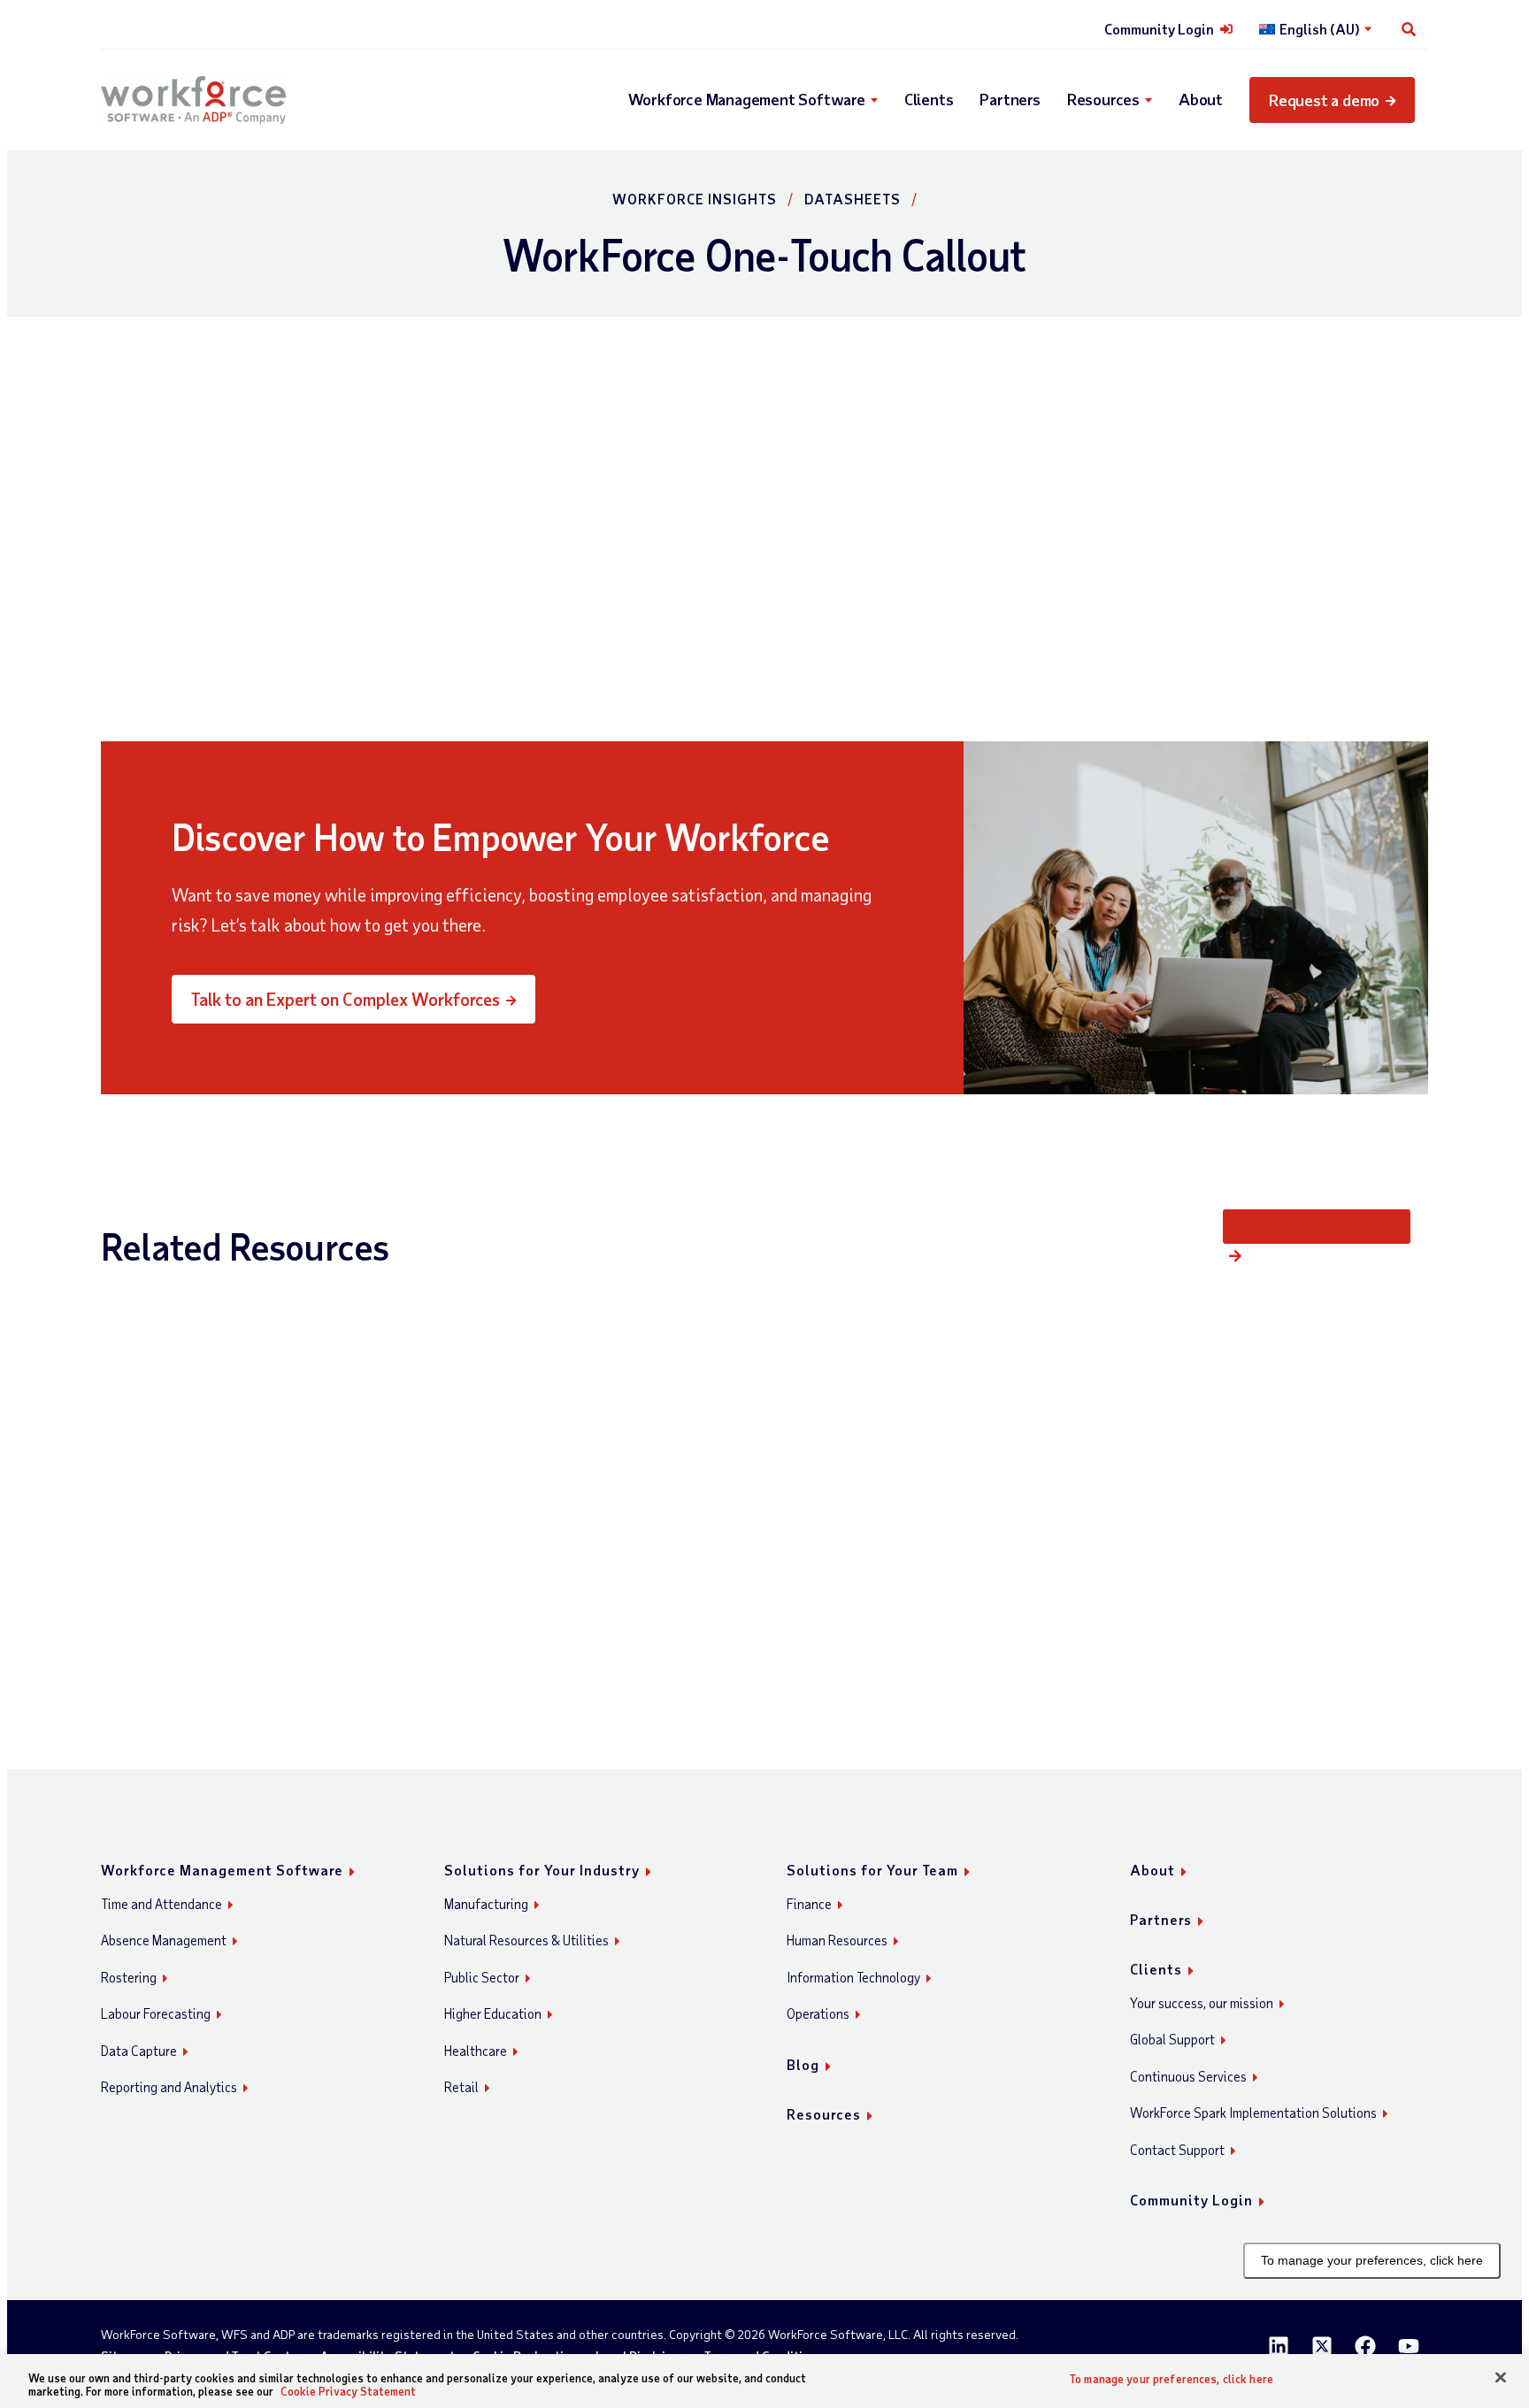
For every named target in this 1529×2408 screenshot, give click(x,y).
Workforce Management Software (747, 99)
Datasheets (853, 199)
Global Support (1172, 2039)
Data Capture (139, 2051)
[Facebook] (1365, 2346)
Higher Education (493, 2013)
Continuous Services (1188, 2076)
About (1201, 99)
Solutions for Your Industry (542, 1870)
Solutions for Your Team (872, 1870)
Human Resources (837, 1940)
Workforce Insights (695, 199)
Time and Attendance (161, 1904)
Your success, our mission (1202, 2003)
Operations (818, 2013)
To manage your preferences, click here (1372, 2260)
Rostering (129, 1977)
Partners (1010, 99)
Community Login (1159, 29)
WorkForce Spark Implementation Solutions (1253, 2113)
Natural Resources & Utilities (526, 1940)
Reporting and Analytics (169, 2087)
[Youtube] (1409, 2346)
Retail (461, 2087)
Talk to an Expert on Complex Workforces (346, 999)
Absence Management (164, 1940)
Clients (929, 99)
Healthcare (476, 2051)
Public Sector (482, 1977)
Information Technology (853, 1977)
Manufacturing (486, 1904)
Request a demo (1324, 100)
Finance (809, 1904)
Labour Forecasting (156, 2013)
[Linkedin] (1279, 2346)
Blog (803, 2064)
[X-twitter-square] (1322, 2346)
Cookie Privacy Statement (348, 2391)
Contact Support (1177, 2150)
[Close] (1501, 2378)
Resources (1103, 99)
